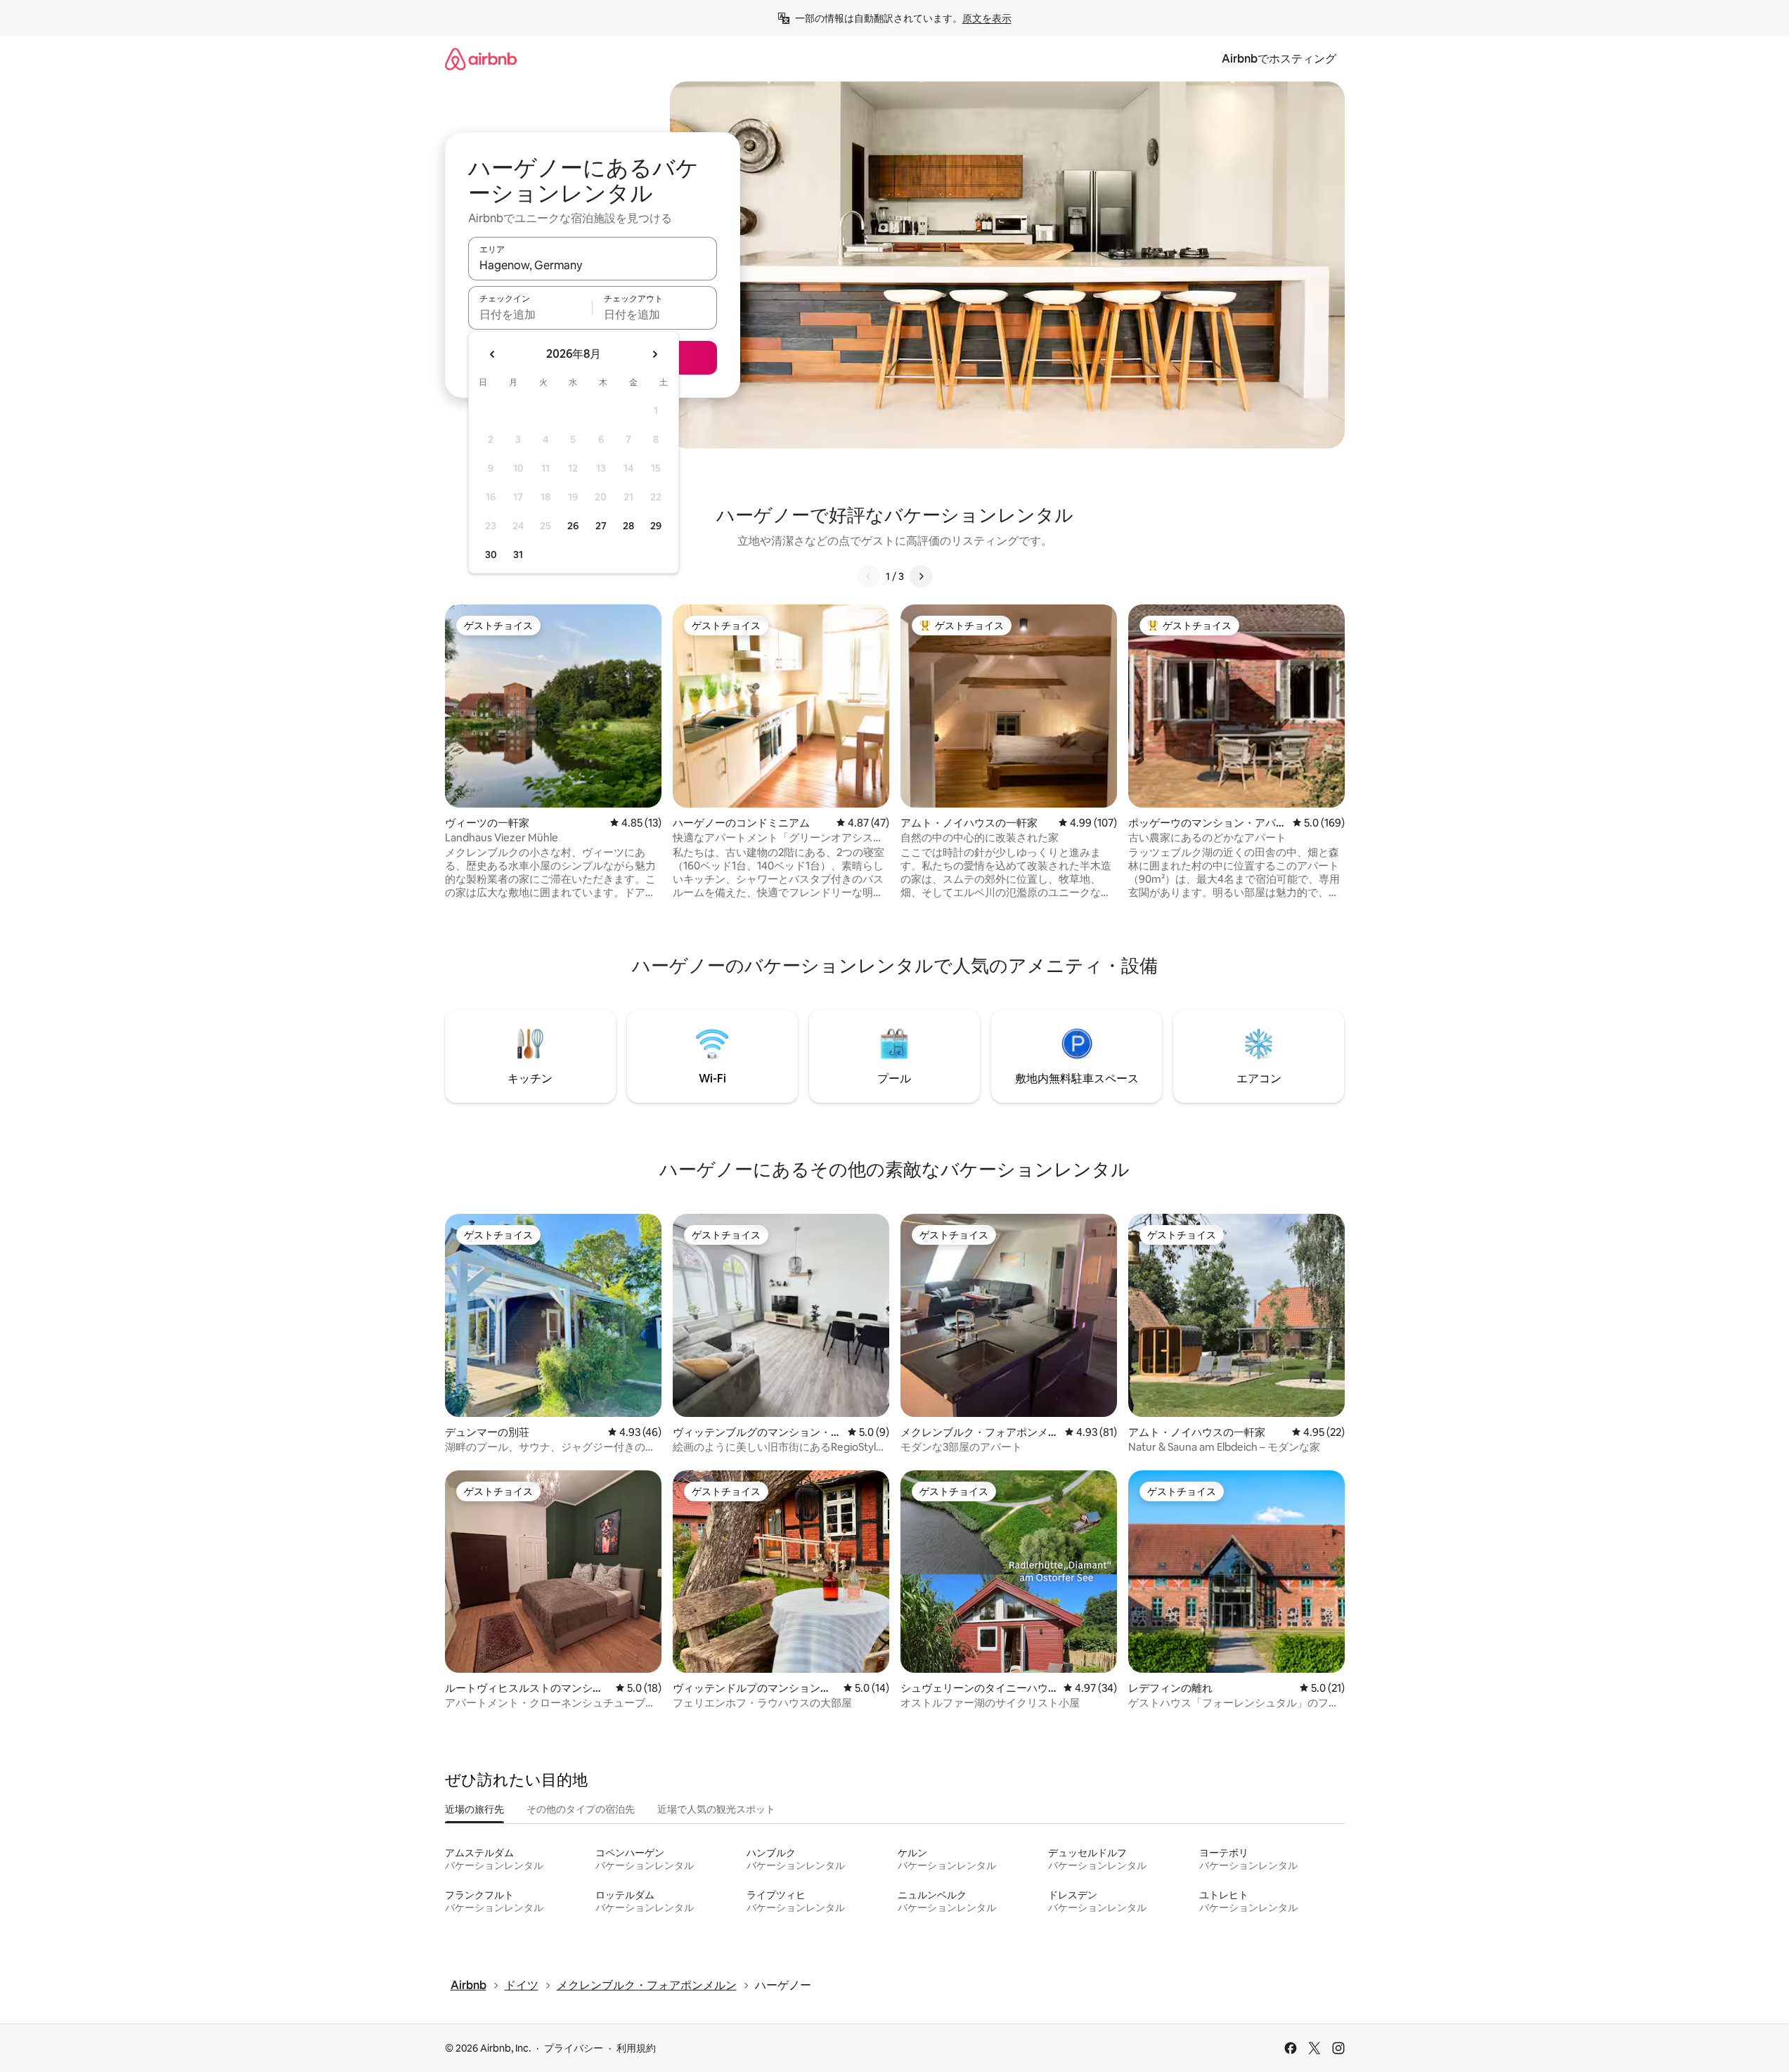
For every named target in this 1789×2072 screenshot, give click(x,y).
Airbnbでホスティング (1279, 59)
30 (491, 555)
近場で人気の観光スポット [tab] (716, 1809)
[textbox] (530, 314)
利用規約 (636, 2048)
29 (656, 526)
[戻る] (869, 576)
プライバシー (574, 2048)
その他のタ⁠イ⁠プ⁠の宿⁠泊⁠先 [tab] (581, 1809)
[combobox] (593, 265)
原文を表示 (987, 18)
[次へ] (921, 576)
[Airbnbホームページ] (481, 59)
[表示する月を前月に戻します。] (493, 354)
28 (628, 526)
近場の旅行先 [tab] (474, 1809)
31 (518, 555)
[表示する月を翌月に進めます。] (654, 354)
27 (601, 526)
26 (573, 526)
